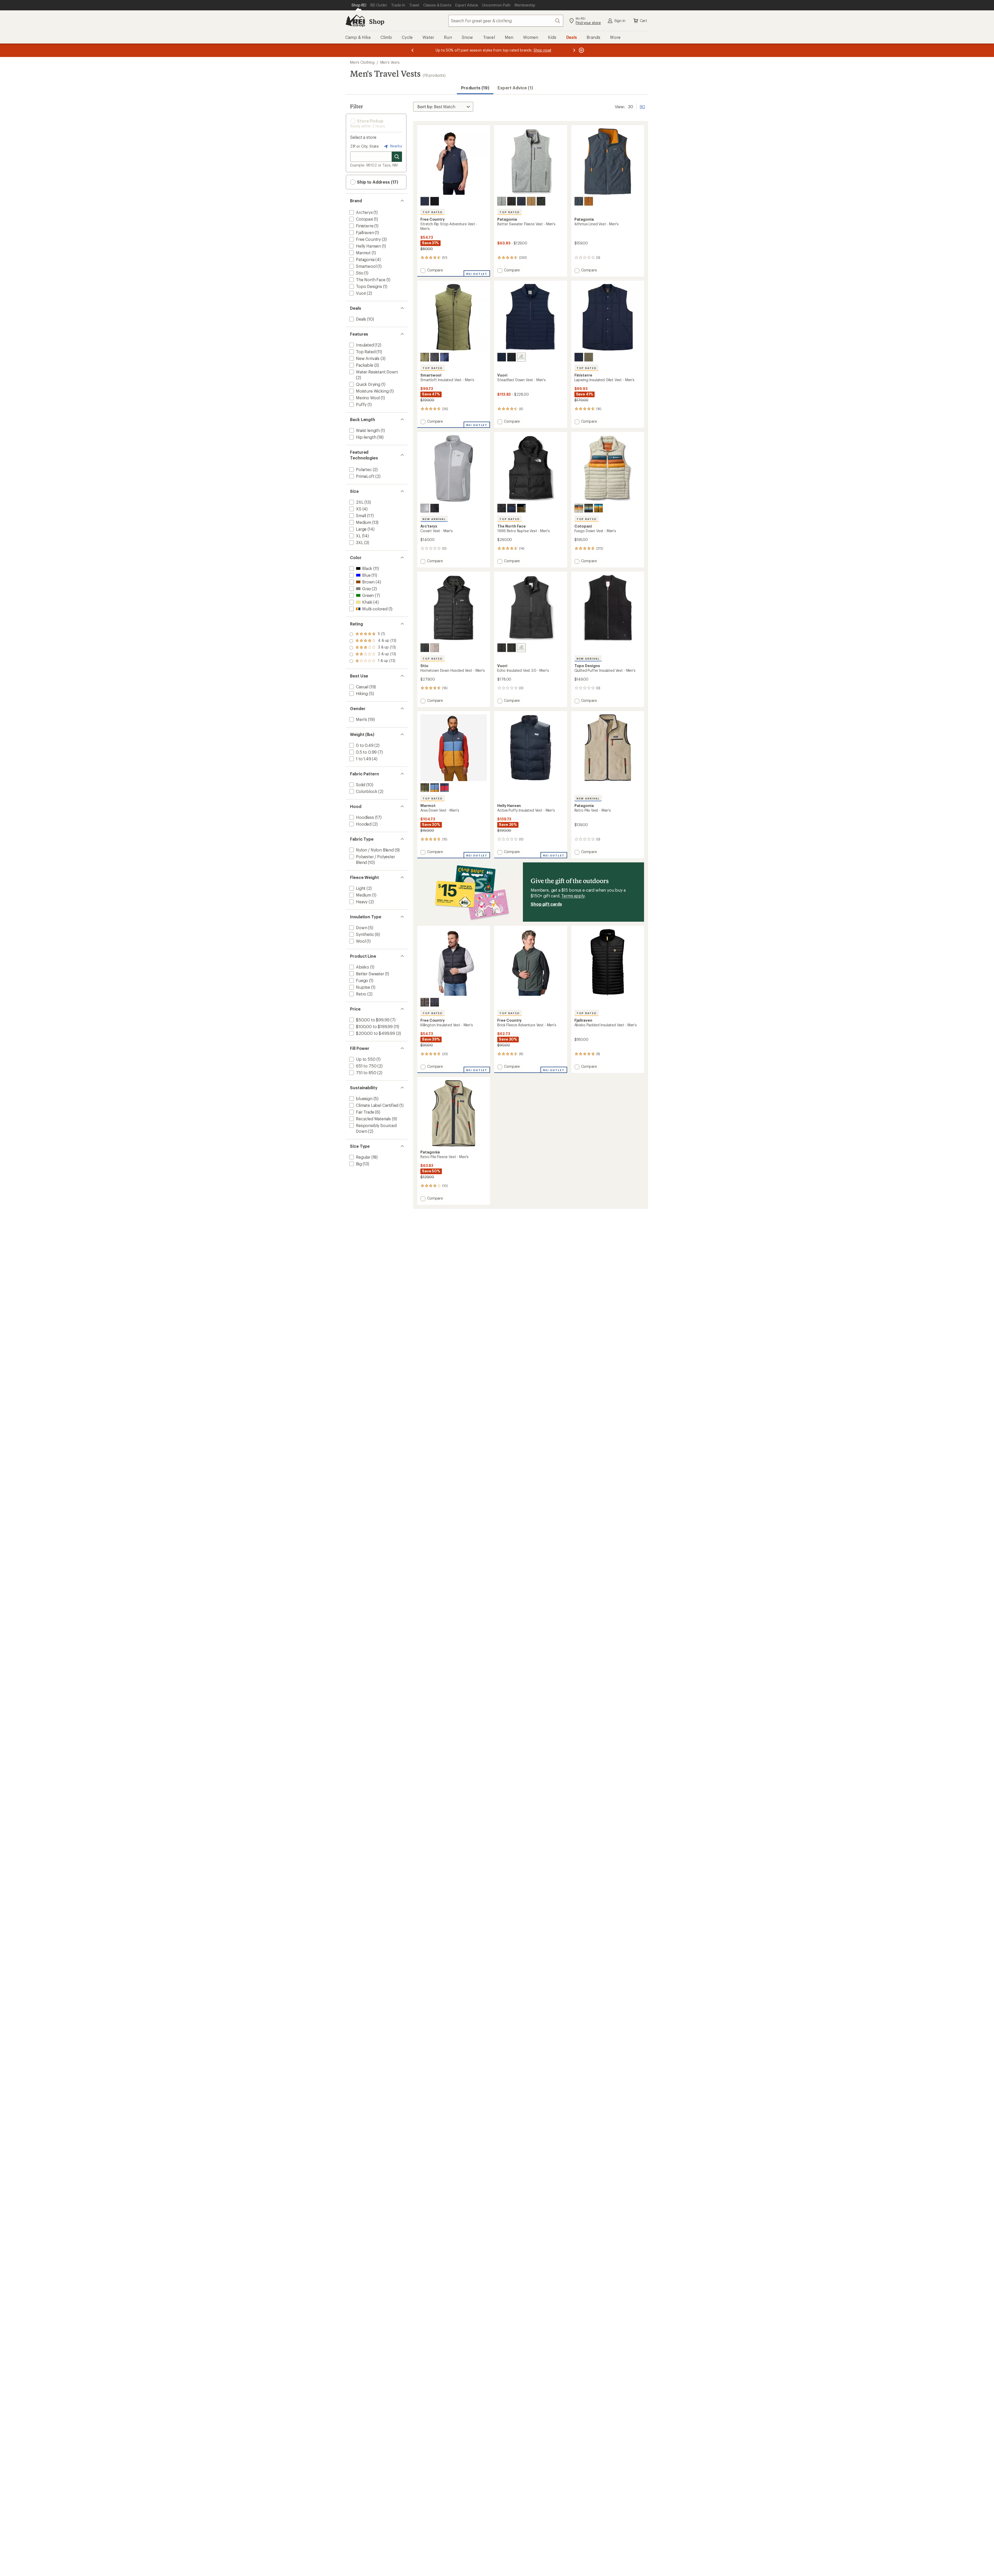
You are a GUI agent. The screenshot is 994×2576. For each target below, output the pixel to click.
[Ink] (521, 357)
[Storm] (425, 201)
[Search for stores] (397, 157)
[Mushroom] (425, 1002)
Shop (377, 21)
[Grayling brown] (531, 201)
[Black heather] (435, 508)
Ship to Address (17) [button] (377, 182)
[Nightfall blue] (444, 357)
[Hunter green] (511, 648)
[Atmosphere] (435, 648)
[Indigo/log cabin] (598, 508)
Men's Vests (390, 62)
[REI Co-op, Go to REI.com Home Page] (355, 21)
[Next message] (574, 50)
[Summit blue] (579, 201)
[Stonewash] (502, 201)
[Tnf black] (502, 508)
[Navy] (579, 357)
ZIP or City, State (364, 146)
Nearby (396, 146)
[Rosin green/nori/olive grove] (425, 788)
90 (642, 106)
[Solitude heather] (425, 508)
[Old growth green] (541, 201)
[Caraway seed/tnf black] (521, 508)
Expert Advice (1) (515, 88)
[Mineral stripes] (579, 508)
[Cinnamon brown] (589, 201)
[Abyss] (425, 648)
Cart (644, 21)
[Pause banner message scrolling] (581, 50)
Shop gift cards (546, 904)
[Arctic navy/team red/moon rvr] (444, 788)
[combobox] (506, 21)
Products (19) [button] (475, 88)
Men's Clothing (362, 62)
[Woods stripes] (589, 508)
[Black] (435, 201)
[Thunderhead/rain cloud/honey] (435, 788)
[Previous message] (413, 50)
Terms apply (573, 896)
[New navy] (521, 201)
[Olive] (589, 357)
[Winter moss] (425, 357)
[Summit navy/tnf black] (511, 508)
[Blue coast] (502, 357)
